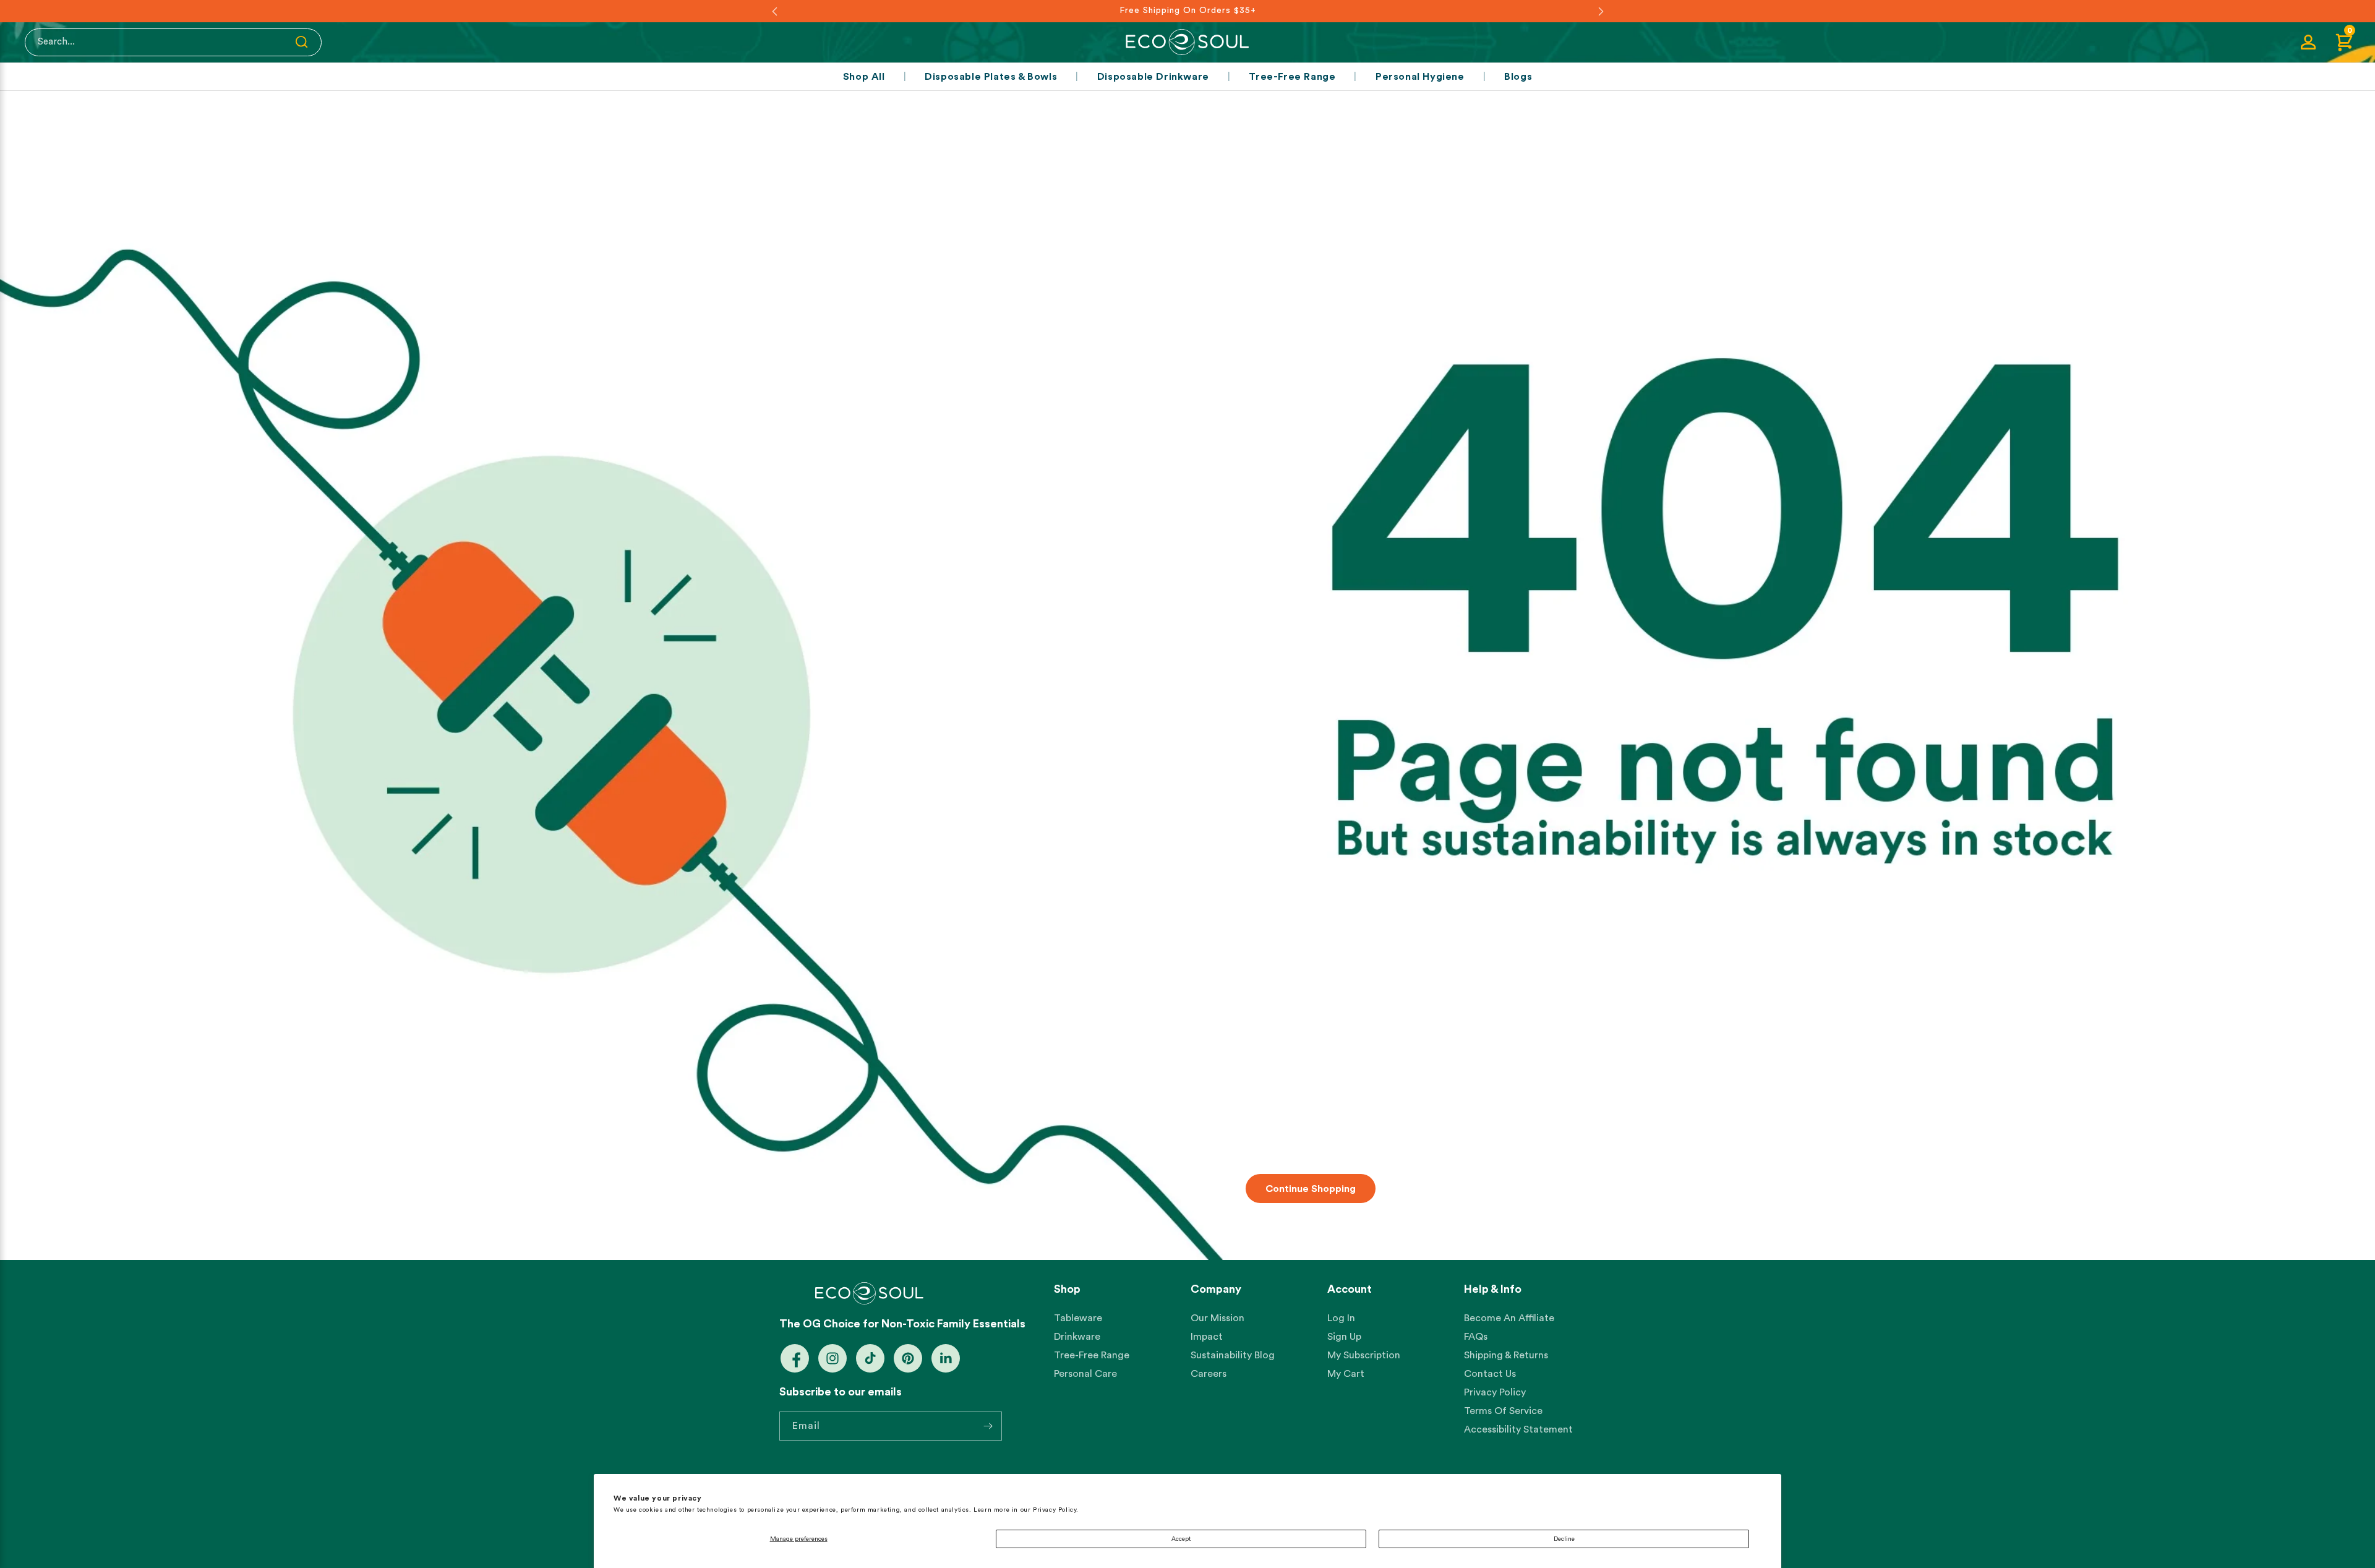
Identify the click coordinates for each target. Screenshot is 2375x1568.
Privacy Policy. (1056, 1510)
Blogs (1518, 77)
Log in (1341, 1318)
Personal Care (1085, 1374)
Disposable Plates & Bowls (991, 77)
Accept (1181, 1539)
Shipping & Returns (1506, 1355)
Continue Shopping (1311, 1188)
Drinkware (1077, 1337)
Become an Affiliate (1509, 1318)
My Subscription (1364, 1355)
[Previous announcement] (774, 11)
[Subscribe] (988, 1426)
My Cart (1346, 1374)
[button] (2344, 42)
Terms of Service (1503, 1411)
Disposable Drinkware (1153, 77)
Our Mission (1217, 1318)
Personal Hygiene (1420, 77)
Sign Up (1344, 1337)
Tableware (1078, 1318)
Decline (1564, 1539)
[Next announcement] (1601, 11)
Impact (1207, 1337)
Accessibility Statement (1518, 1429)
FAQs (1476, 1337)
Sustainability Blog (1233, 1355)
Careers (1209, 1374)
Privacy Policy (1495, 1392)
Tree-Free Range (1292, 77)
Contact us (1490, 1374)
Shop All (864, 77)
